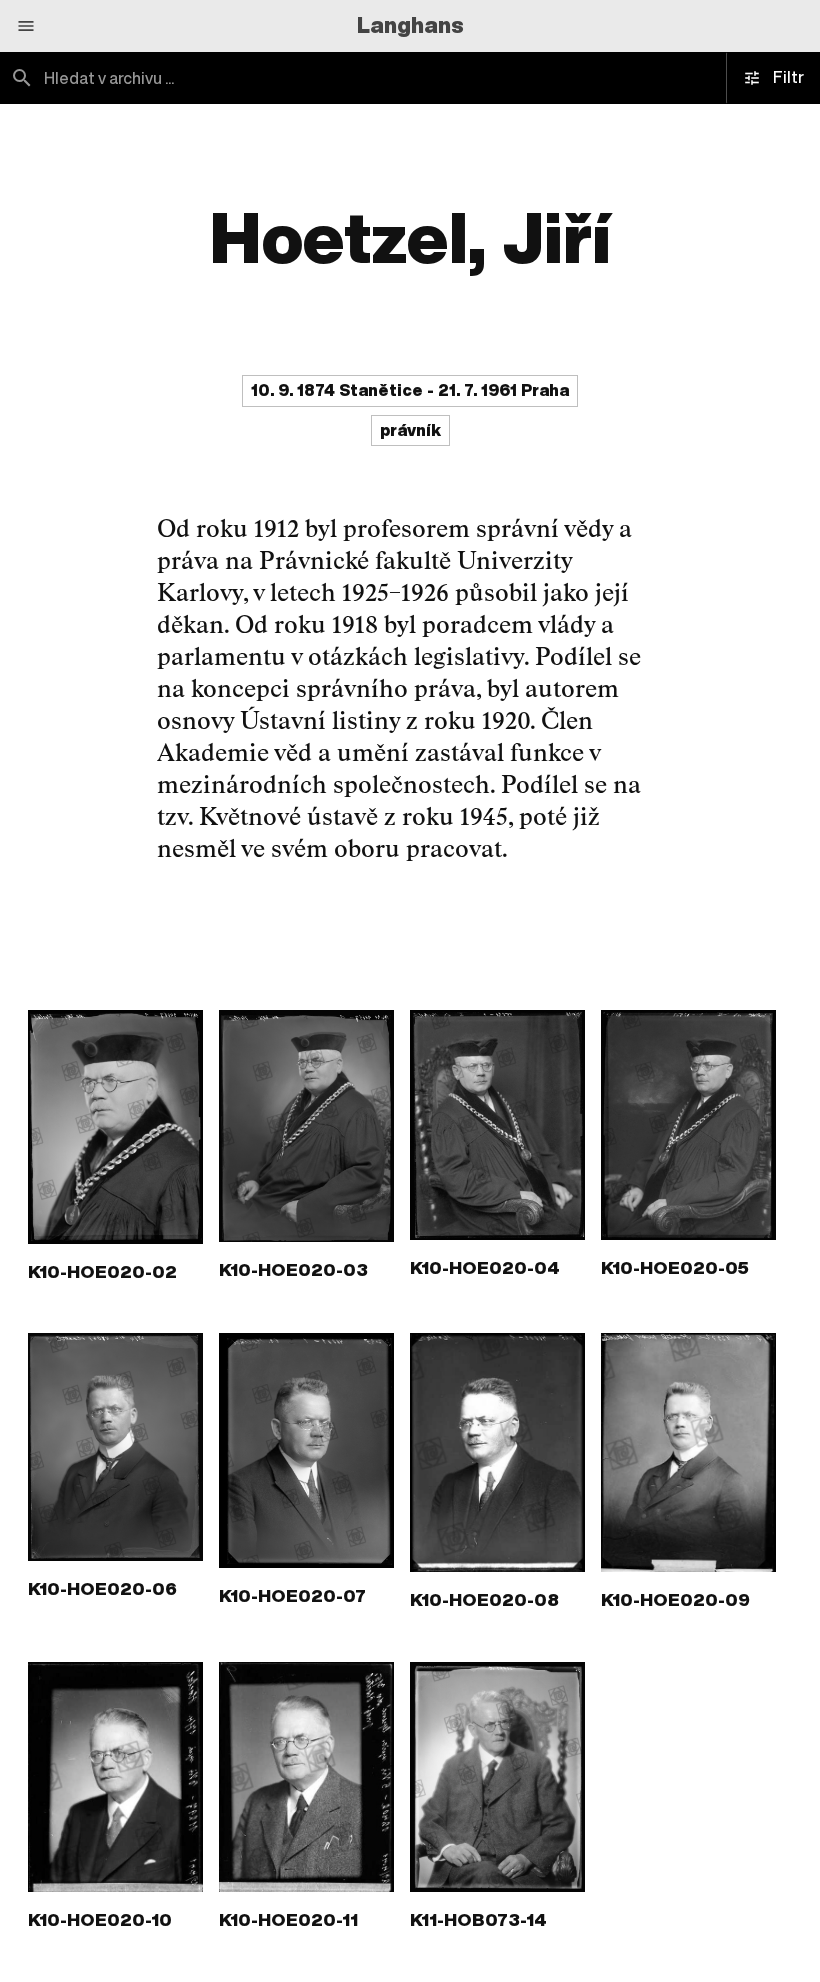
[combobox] (205, 78)
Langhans (410, 25)
